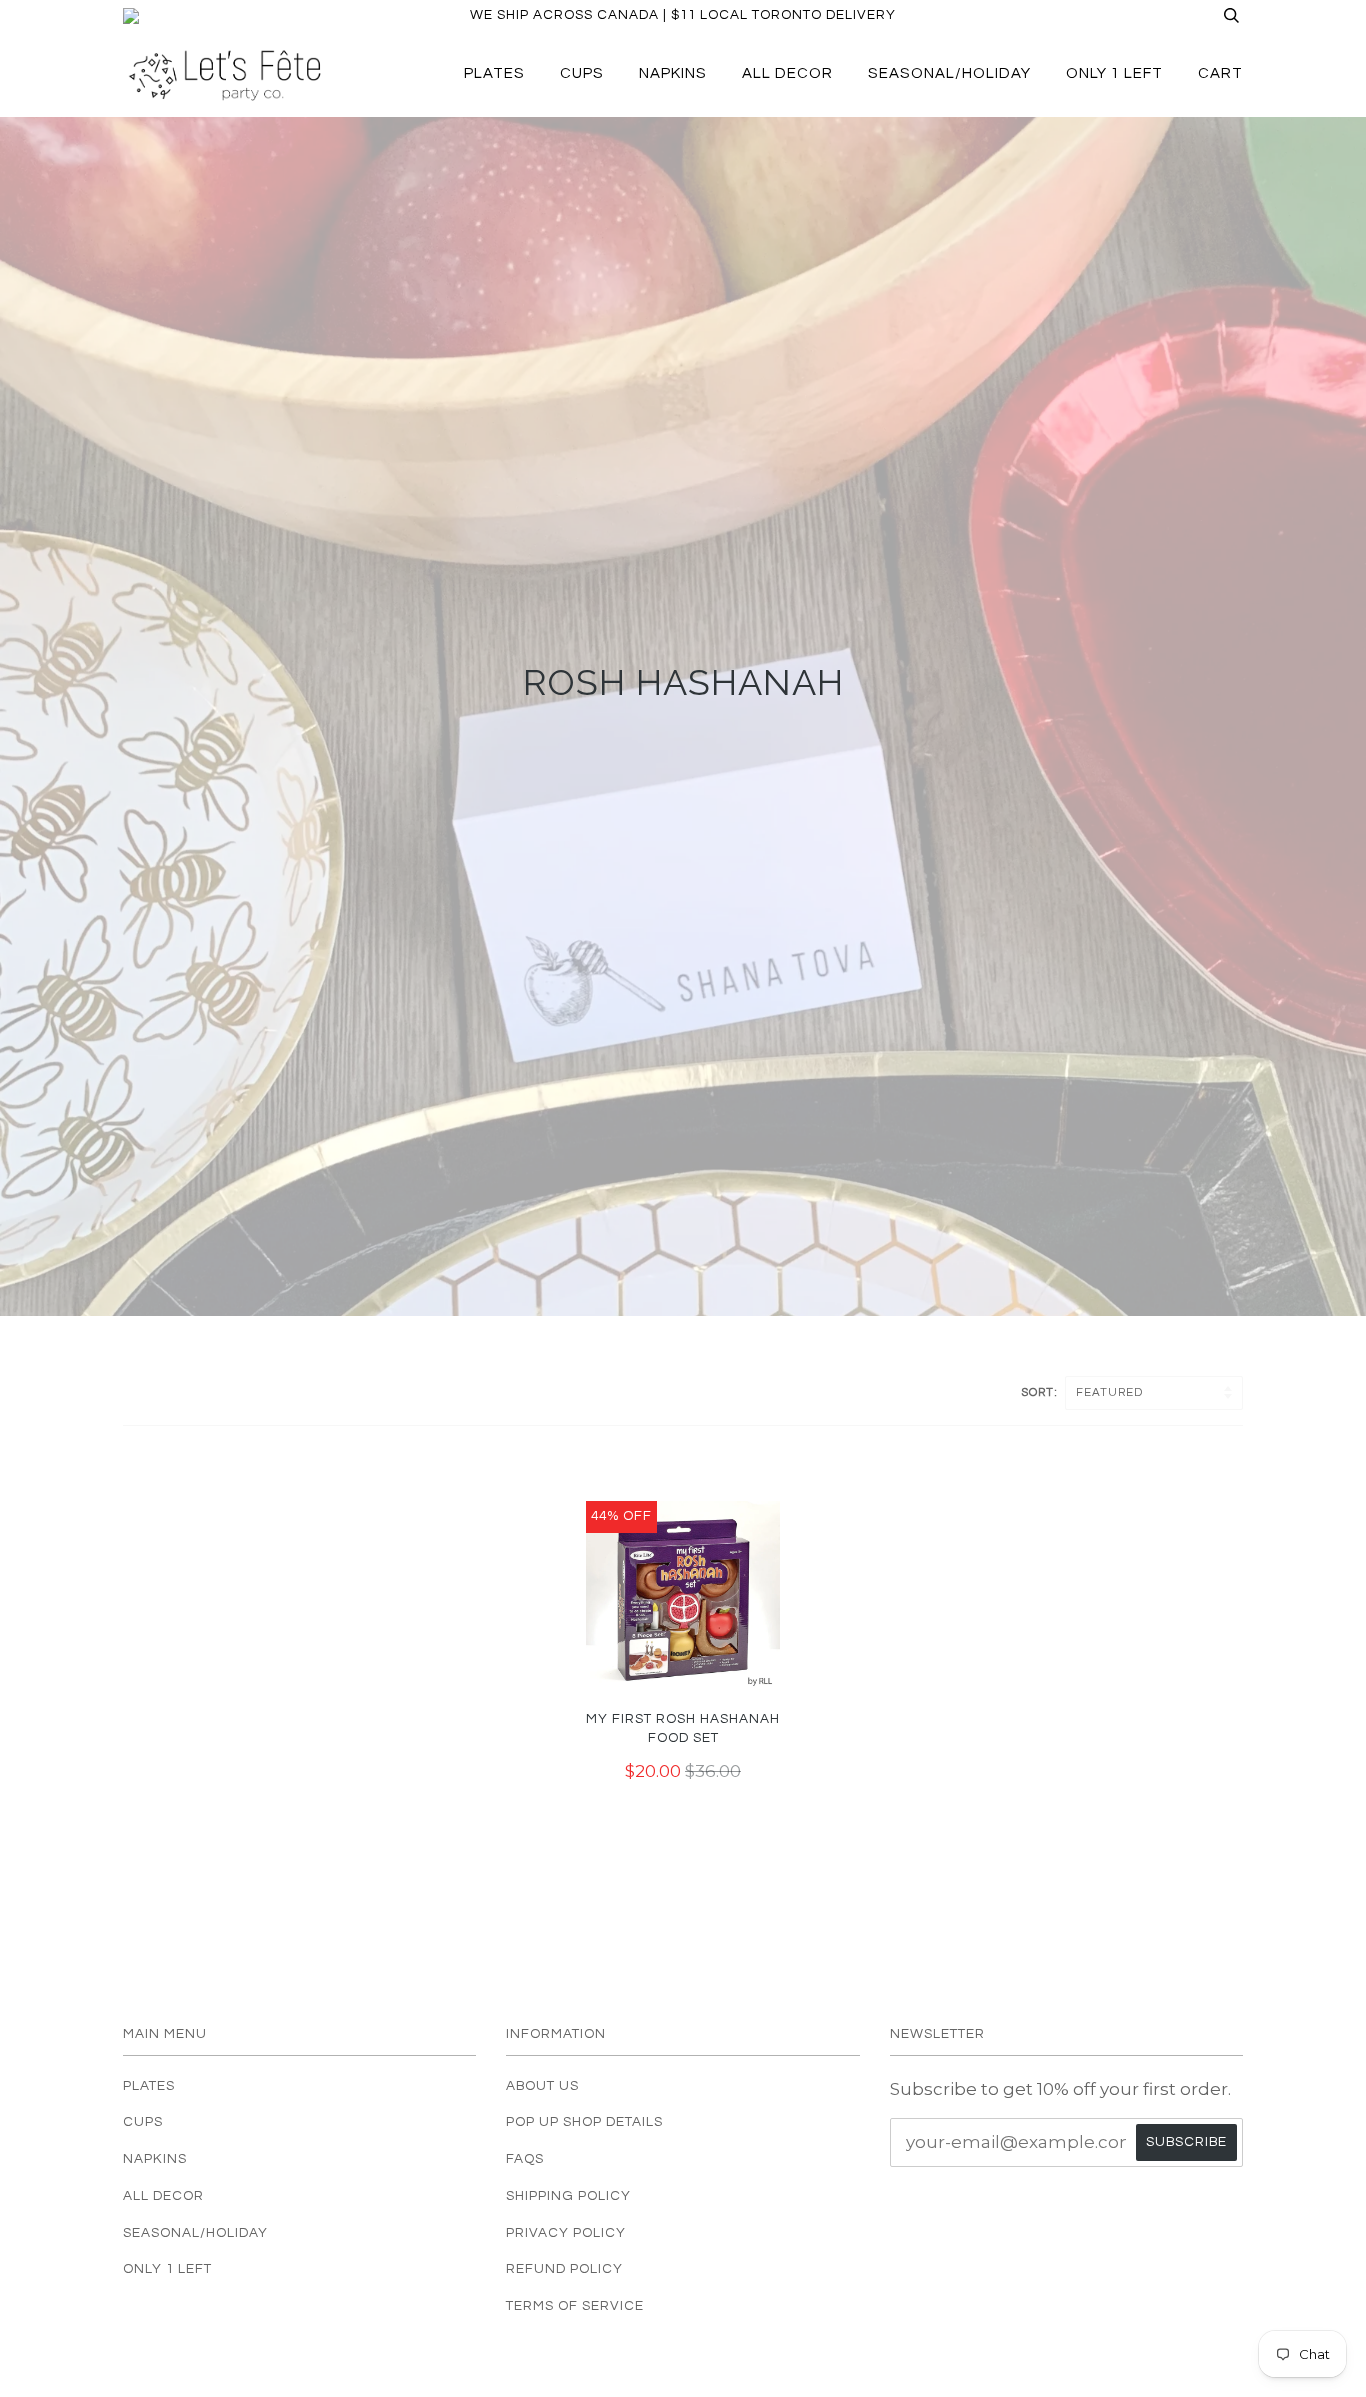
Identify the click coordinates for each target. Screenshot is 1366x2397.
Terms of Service (575, 2306)
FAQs (525, 2159)
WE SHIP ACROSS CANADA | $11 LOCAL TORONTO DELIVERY (683, 15)
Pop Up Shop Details (584, 2122)
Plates (494, 73)
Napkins (673, 73)
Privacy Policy (566, 2233)
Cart (1220, 73)
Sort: (1041, 1392)
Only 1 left (1114, 73)
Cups (582, 73)
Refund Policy (564, 2269)
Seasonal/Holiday (949, 73)
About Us (542, 2086)
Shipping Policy (568, 2196)
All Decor (787, 73)
